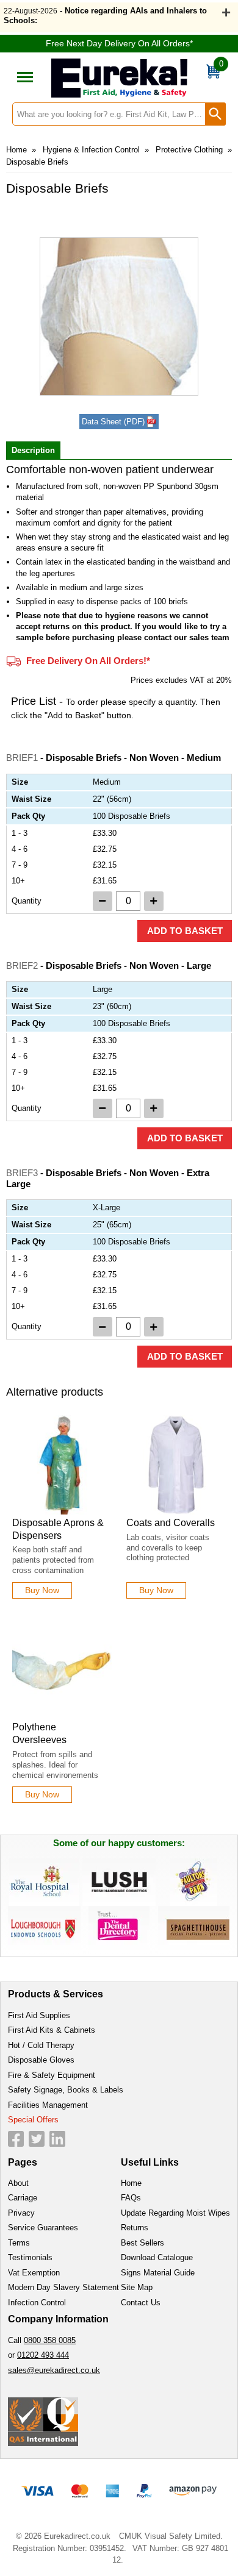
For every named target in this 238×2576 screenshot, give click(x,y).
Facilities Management (48, 2105)
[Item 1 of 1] (119, 316)
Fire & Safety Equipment (52, 2075)
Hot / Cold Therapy (41, 2045)
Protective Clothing (189, 150)
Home (16, 150)
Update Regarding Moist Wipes (175, 2213)
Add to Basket (185, 931)
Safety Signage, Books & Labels (66, 2090)
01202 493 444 (43, 2355)
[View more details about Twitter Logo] (37, 2139)
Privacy (21, 2213)
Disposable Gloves (41, 2060)
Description (33, 450)
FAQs (131, 2198)
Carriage (23, 2198)
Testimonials (30, 2257)
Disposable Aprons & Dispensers (58, 1529)
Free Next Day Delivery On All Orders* (119, 43)
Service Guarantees (43, 2228)
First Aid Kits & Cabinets (52, 2030)
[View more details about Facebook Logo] (16, 2139)
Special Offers (33, 2120)
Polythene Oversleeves (39, 1733)
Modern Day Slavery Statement (63, 2287)
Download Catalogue (157, 2257)
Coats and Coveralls (171, 1523)
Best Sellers (142, 2243)
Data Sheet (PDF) (113, 422)
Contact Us (141, 2303)
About (18, 2183)
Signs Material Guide (158, 2273)
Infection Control (37, 2303)
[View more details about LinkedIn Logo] (57, 2139)
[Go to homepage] (119, 78)
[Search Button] (215, 114)
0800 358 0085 (50, 2340)
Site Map (137, 2287)
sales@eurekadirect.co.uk (54, 2370)
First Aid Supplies (39, 2015)
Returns (135, 2228)
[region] (62, 1465)
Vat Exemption (34, 2273)
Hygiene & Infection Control (91, 150)
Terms (19, 2243)
